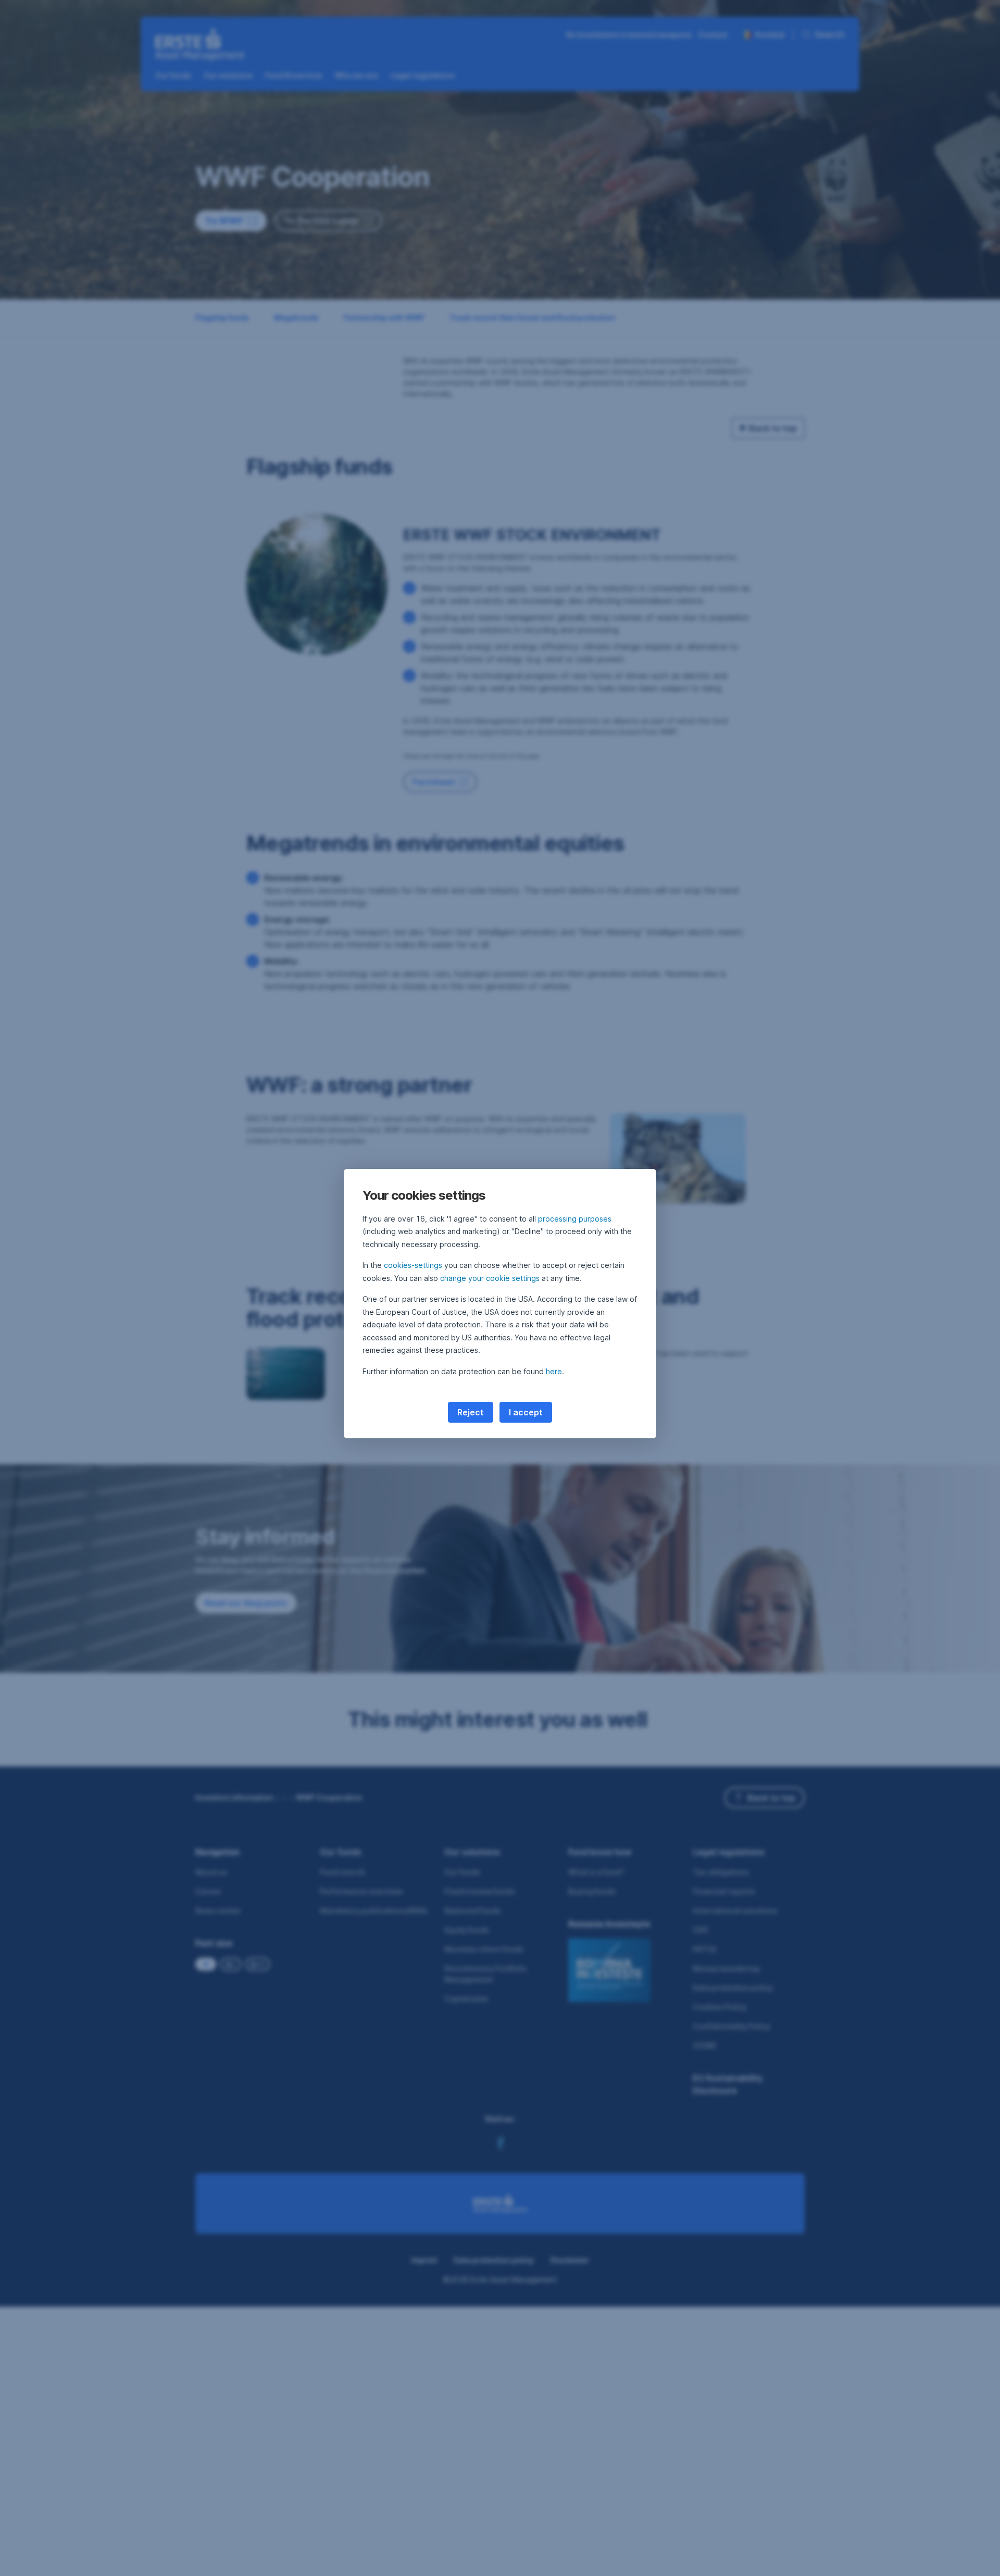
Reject (471, 1412)
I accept (526, 1412)
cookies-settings (413, 1265)
